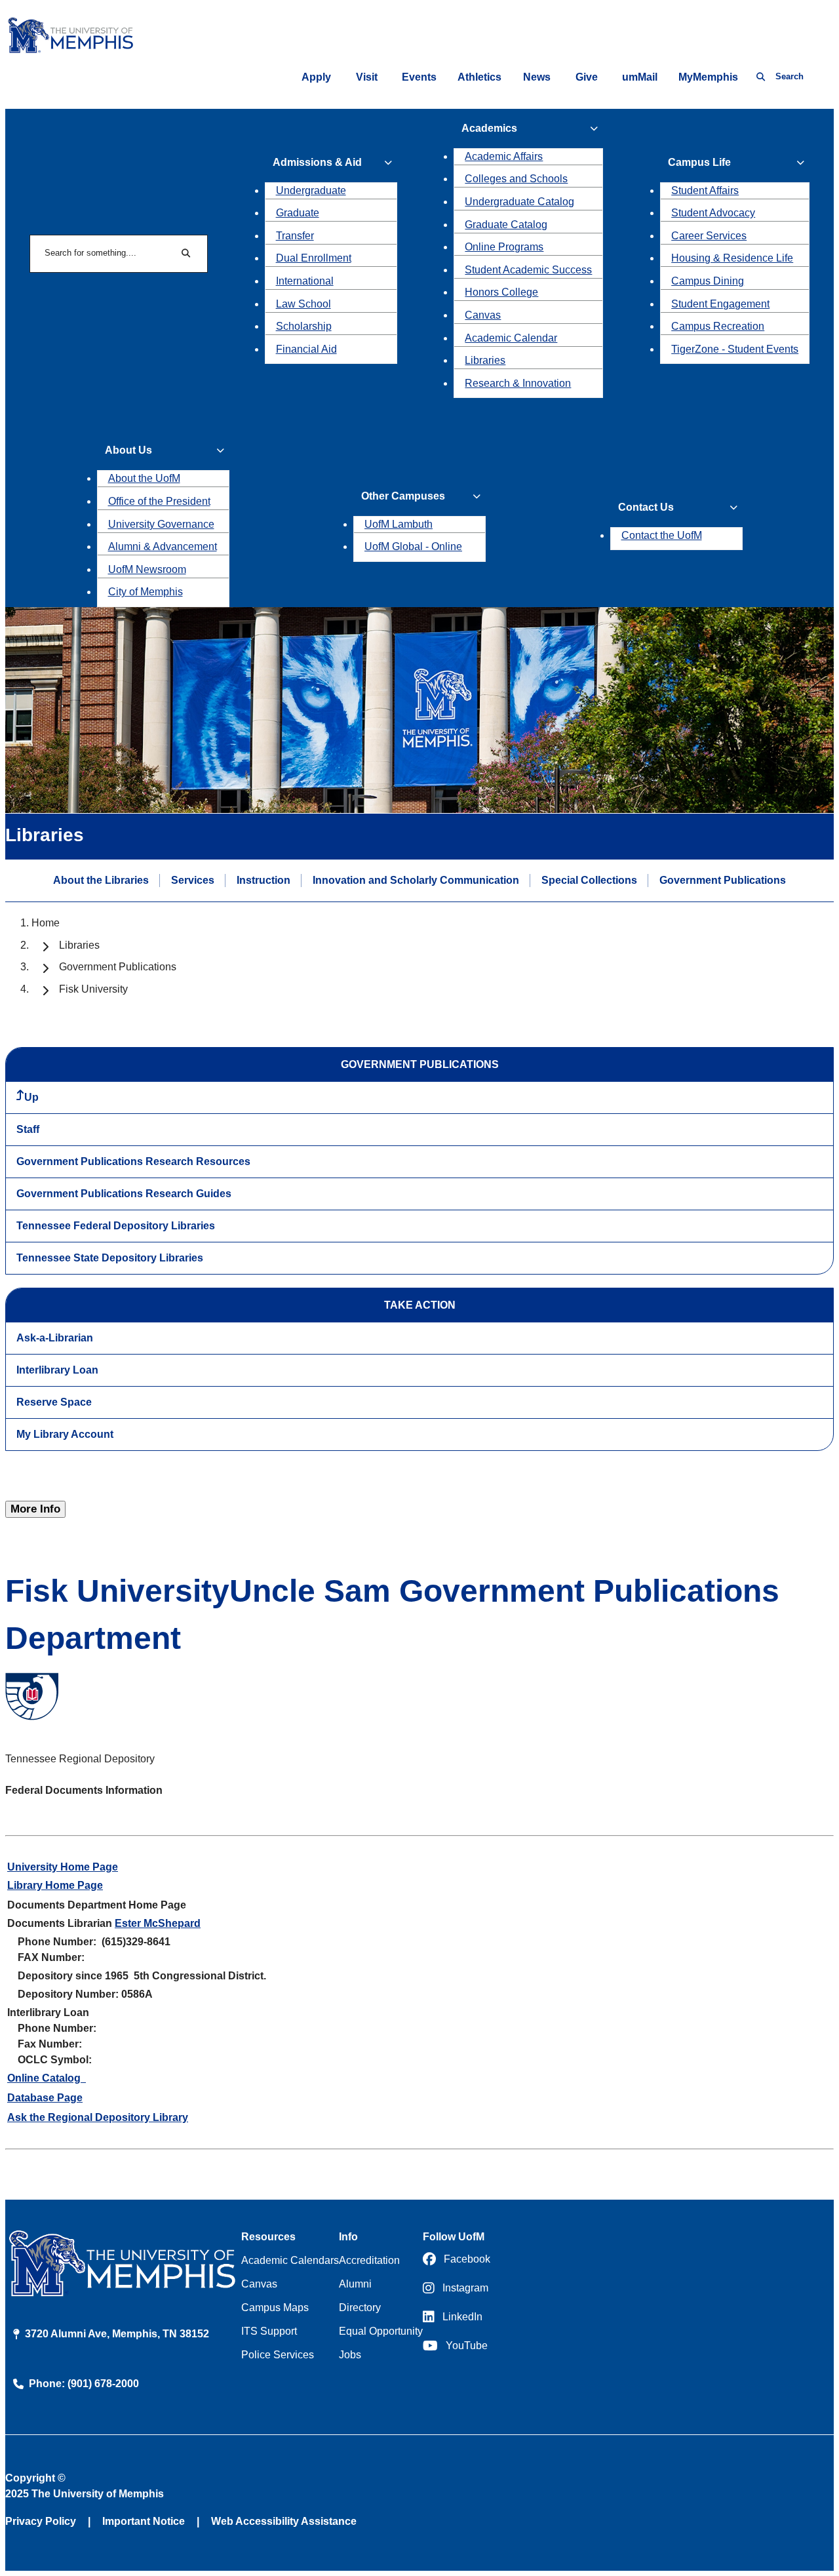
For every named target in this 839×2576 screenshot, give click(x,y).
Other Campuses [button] (403, 496)
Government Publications (723, 880)
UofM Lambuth (399, 524)
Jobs (350, 2355)
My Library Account (65, 1434)
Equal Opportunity (381, 2331)
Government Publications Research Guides (124, 1194)
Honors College (501, 292)
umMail (640, 77)
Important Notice (144, 2521)
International (305, 281)
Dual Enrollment (314, 258)
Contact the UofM (662, 535)
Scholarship (304, 326)
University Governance (161, 524)
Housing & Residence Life (732, 258)
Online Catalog (47, 2078)
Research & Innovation (518, 383)
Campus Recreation (718, 326)
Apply (316, 77)
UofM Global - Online (413, 546)
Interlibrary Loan (57, 1370)
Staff (28, 1129)
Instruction (263, 880)
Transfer (295, 236)
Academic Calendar (511, 338)
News (537, 77)
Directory (360, 2308)
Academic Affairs (504, 156)
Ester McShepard (158, 1923)
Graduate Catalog (506, 225)
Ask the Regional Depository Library (98, 2117)
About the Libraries (101, 880)
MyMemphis (708, 77)
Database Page (45, 2098)
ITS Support (269, 2331)
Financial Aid (306, 349)
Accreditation (369, 2260)
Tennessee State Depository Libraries (110, 1258)
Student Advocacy (713, 213)
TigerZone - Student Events (735, 349)
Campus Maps (275, 2308)
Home (46, 923)
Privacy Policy (41, 2521)
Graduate (298, 213)
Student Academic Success (528, 270)
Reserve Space (54, 1402)
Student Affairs (705, 190)
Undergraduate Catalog (519, 202)
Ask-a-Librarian (55, 1338)
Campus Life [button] (699, 162)
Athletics (479, 77)
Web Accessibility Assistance (284, 2521)
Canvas (483, 315)
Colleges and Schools (516, 179)
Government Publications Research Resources (133, 1161)
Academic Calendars (290, 2260)
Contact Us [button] (646, 507)
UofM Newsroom (147, 569)
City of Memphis (146, 592)
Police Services (278, 2355)
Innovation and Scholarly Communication (416, 880)
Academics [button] (489, 128)
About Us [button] (128, 450)
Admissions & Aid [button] (317, 162)
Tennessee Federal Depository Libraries (116, 1226)
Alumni (355, 2284)
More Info (35, 1509)
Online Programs (504, 247)
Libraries (485, 360)
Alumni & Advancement (163, 546)
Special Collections (589, 880)
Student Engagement (720, 304)
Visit (367, 77)
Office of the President (159, 501)
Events (419, 77)
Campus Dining (708, 281)
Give (587, 77)
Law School (303, 304)
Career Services (709, 236)
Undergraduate (311, 190)
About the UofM (144, 478)
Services (193, 880)
